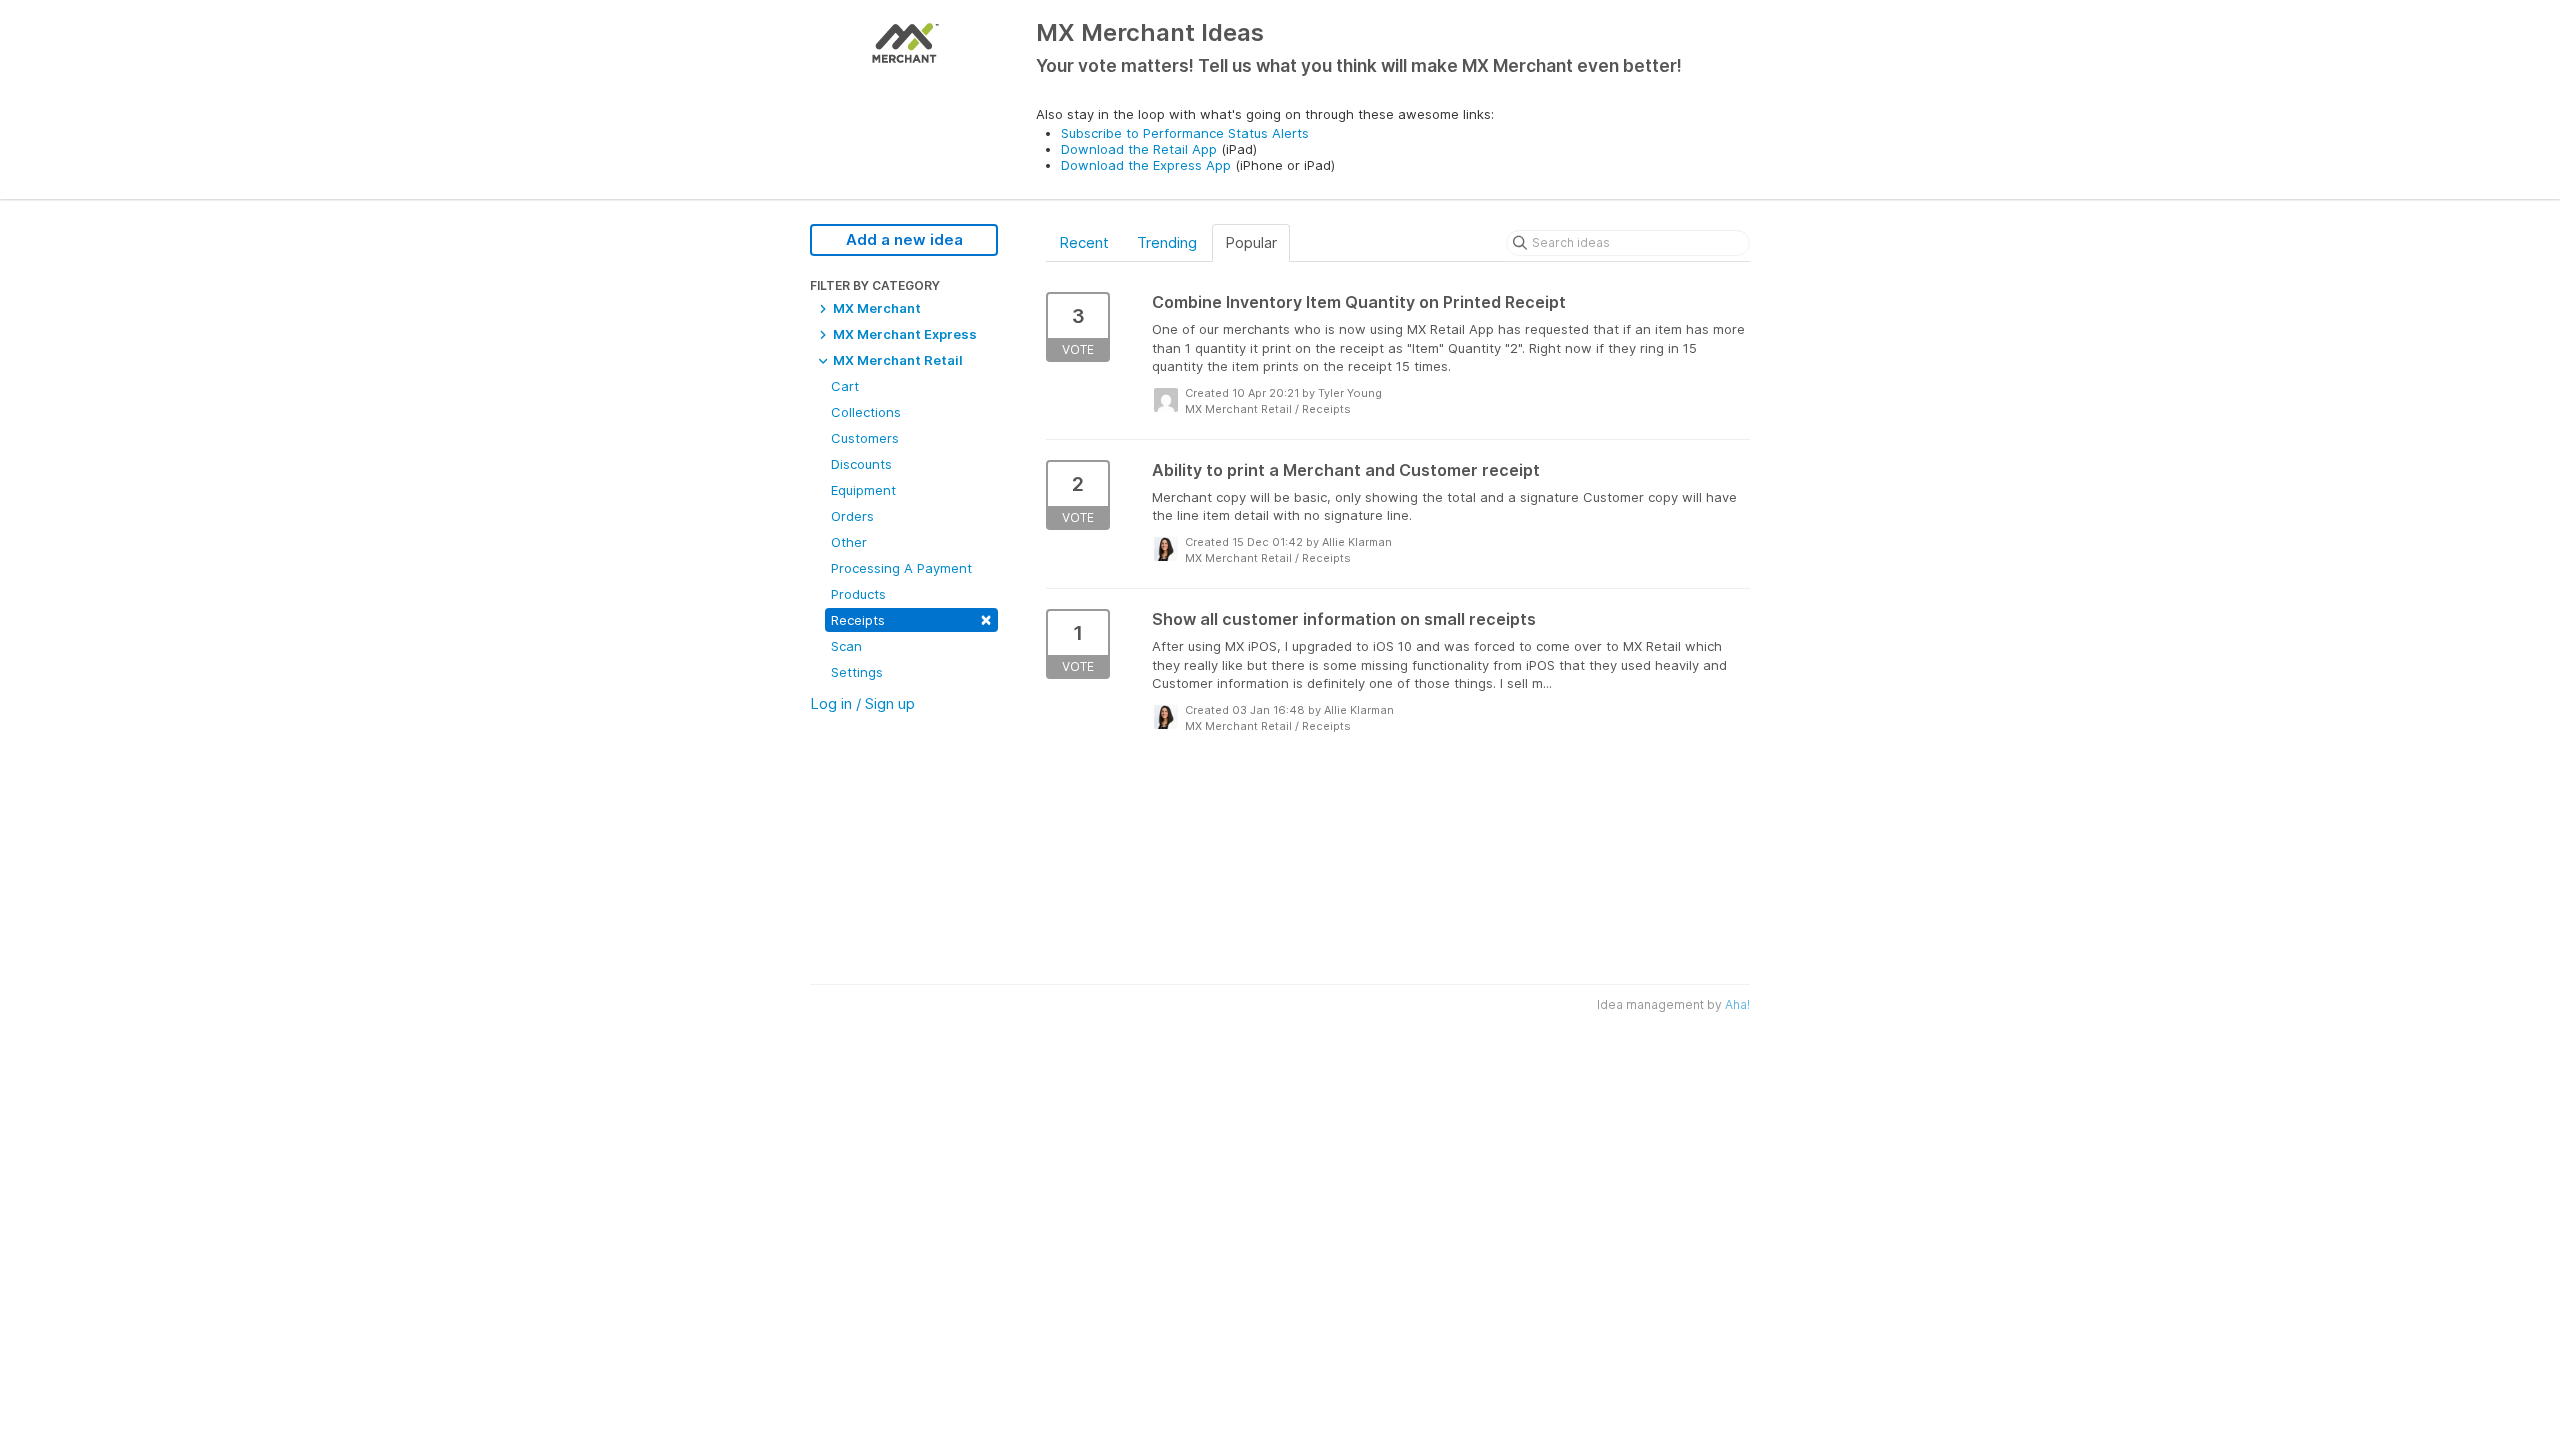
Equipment (863, 490)
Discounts (861, 464)
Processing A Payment (901, 568)
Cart (845, 386)
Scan (846, 646)
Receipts (911, 618)
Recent (1084, 242)
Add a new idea (904, 239)
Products (858, 594)
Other (849, 542)
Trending (1167, 242)
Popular (1251, 242)
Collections (866, 412)
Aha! (1737, 1004)
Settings (857, 672)
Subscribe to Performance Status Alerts (1185, 133)
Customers (865, 438)
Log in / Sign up (862, 703)
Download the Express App (1146, 165)
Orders (852, 516)
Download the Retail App (1139, 149)
